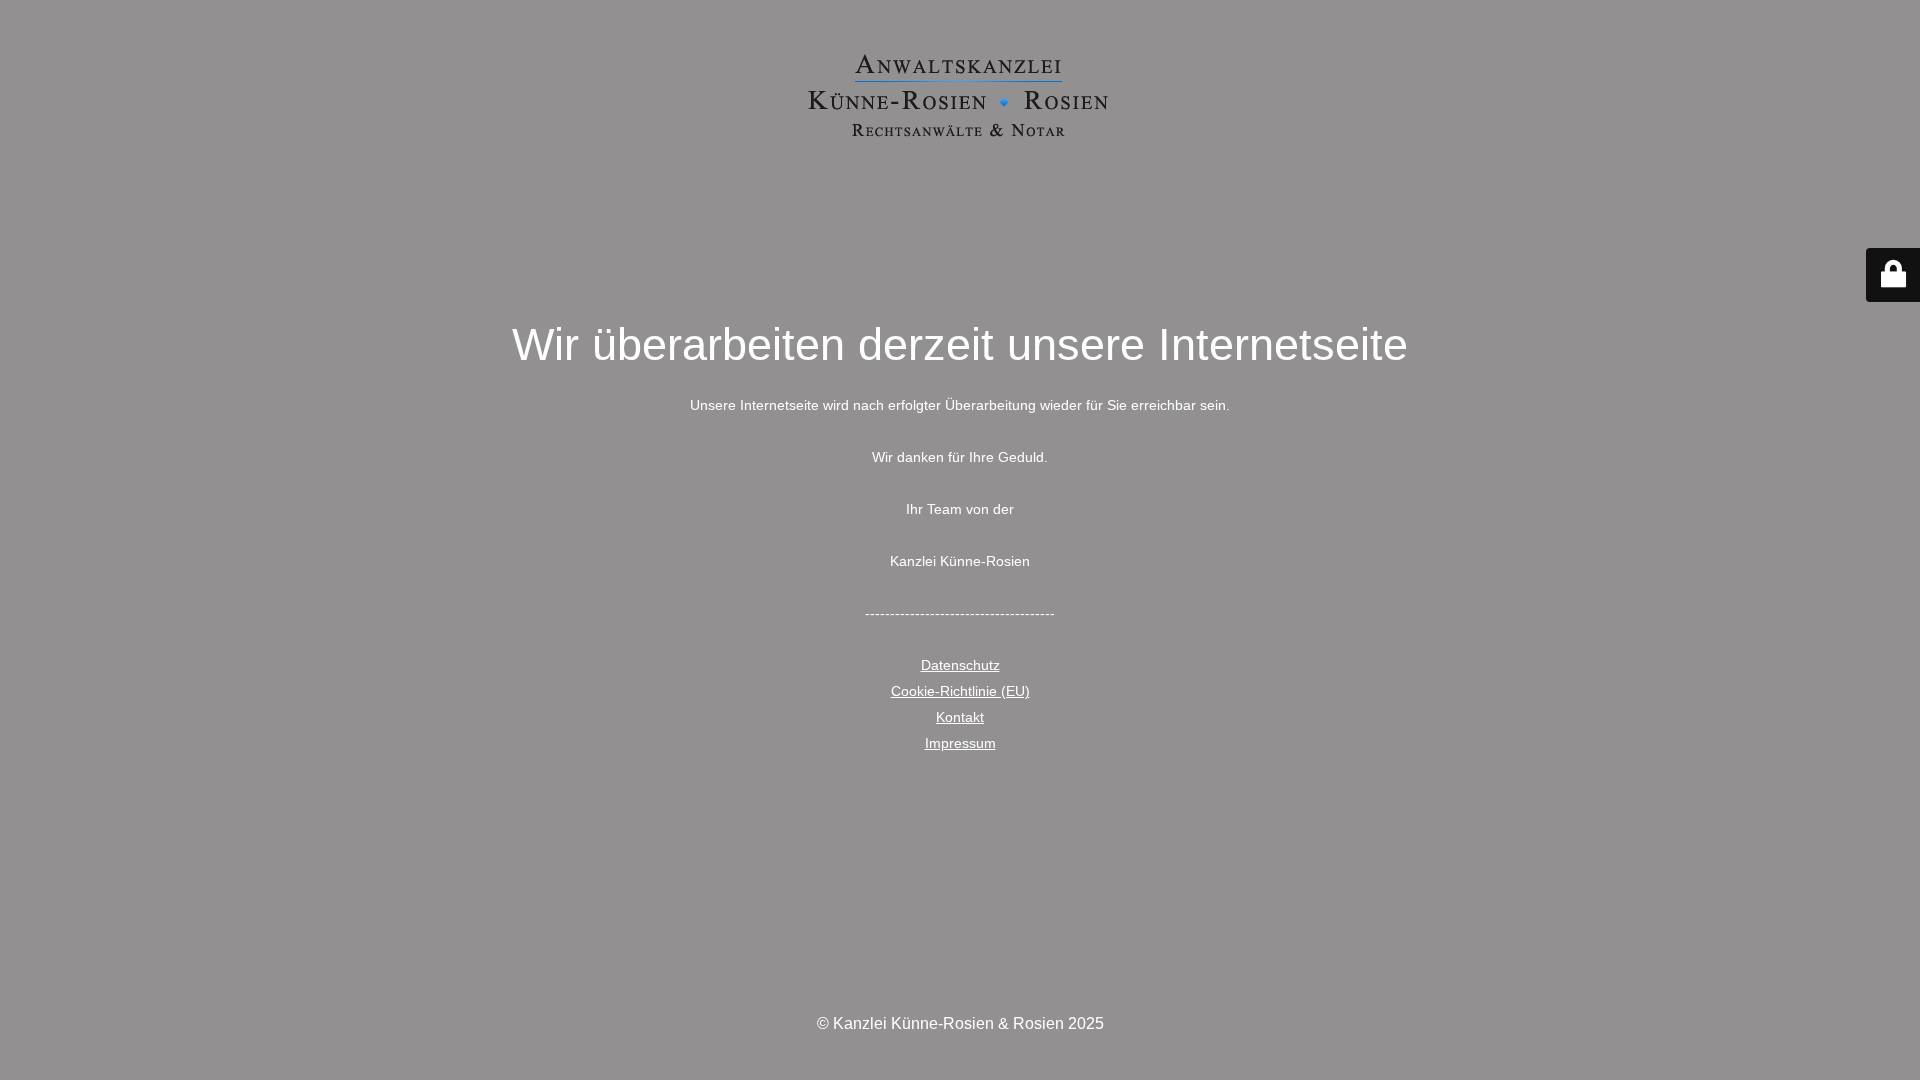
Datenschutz (960, 665)
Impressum (960, 743)
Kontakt (960, 717)
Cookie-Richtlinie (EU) (960, 691)
